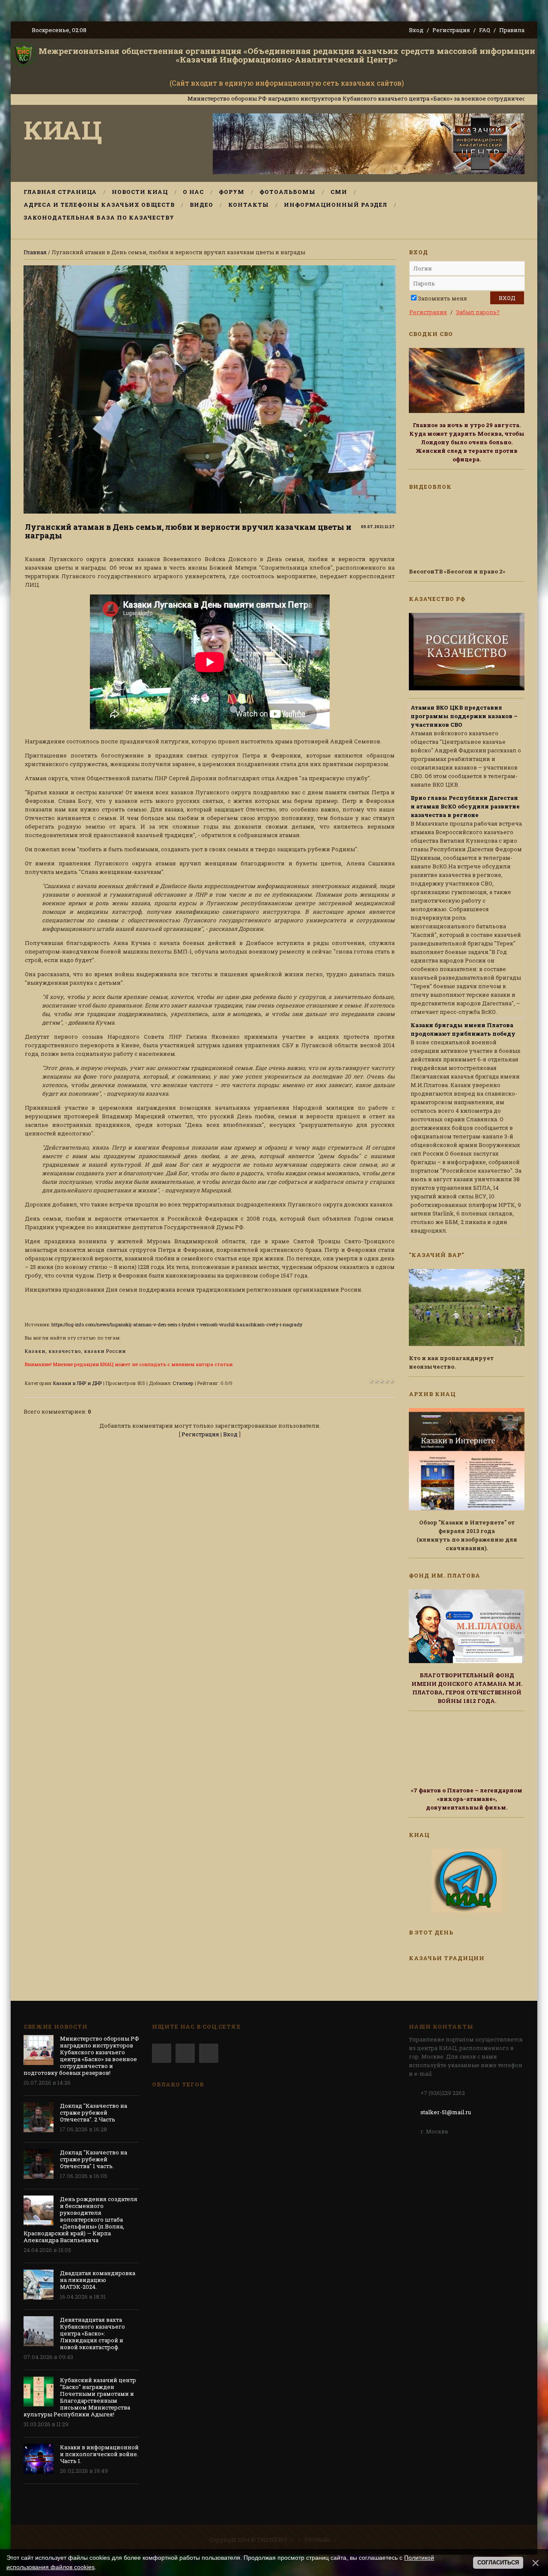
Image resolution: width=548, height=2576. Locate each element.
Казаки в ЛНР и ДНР (77, 1383)
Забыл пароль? (478, 312)
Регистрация (451, 30)
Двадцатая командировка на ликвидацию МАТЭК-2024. (98, 2280)
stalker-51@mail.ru (446, 2112)
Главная (35, 252)
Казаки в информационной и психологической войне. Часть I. (99, 2454)
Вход (416, 30)
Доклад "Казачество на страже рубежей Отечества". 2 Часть (94, 2112)
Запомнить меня (442, 298)
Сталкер (183, 1383)
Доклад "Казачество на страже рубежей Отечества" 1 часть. (94, 2159)
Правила (512, 30)
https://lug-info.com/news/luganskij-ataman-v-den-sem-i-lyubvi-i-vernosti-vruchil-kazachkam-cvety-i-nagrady (177, 1324)
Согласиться (498, 2563)
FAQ (485, 30)
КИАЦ (63, 129)
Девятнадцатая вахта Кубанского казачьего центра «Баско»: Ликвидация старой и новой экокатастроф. (92, 2333)
